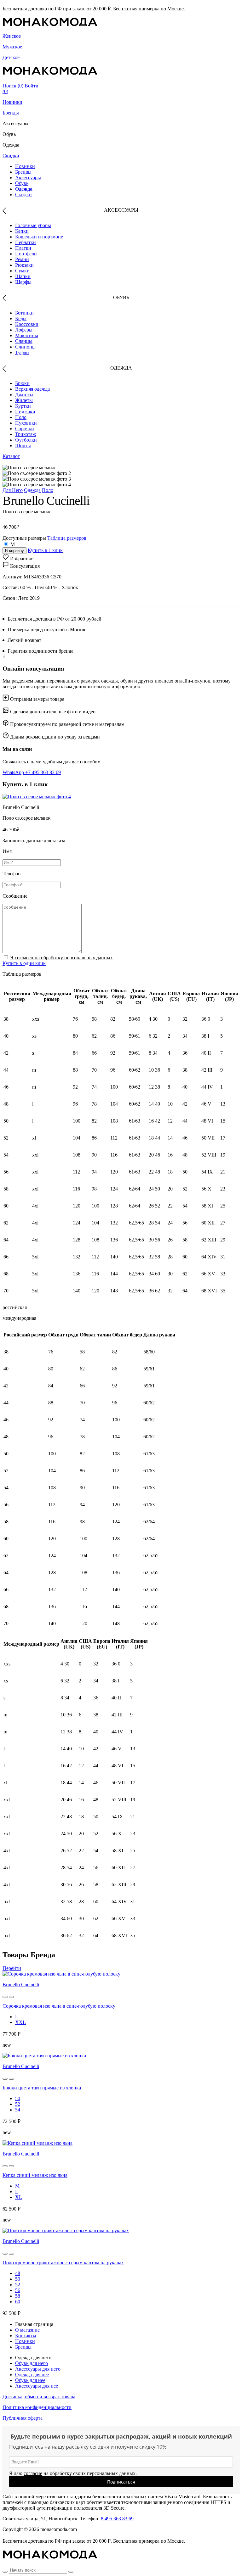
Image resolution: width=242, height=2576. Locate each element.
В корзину (14, 551)
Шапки (23, 276)
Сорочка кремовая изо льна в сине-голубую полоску (59, 2006)
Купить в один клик (24, 963)
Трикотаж (26, 434)
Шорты (23, 446)
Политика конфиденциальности (37, 2407)
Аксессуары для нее (37, 2386)
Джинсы (24, 395)
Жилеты (24, 400)
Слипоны (25, 347)
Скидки (11, 156)
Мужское (12, 47)
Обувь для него (32, 2363)
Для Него (13, 490)
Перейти (12, 1968)
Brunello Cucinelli (21, 1985)
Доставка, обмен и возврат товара (39, 2397)
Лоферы (24, 330)
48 (18, 2273)
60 (18, 2302)
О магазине (27, 2330)
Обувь (22, 183)
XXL (20, 2022)
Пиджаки (25, 412)
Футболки (26, 440)
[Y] (5, 2572)
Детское (11, 57)
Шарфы (23, 282)
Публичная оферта (23, 2418)
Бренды (11, 113)
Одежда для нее (32, 2375)
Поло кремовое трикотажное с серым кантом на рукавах (63, 2263)
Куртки (23, 406)
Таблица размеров (67, 538)
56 (18, 2290)
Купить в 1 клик (45, 550)
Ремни (22, 259)
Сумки (22, 271)
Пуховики (26, 423)
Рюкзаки (24, 265)
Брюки (22, 383)
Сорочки (25, 429)
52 (18, 2104)
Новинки (12, 102)
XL (19, 2197)
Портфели (26, 254)
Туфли (22, 352)
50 (18, 2098)
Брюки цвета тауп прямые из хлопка (42, 2088)
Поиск (9, 86)
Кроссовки (27, 324)
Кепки (22, 231)
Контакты (26, 2336)
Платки (23, 248)
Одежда (24, 189)
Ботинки (24, 313)
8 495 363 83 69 (117, 2519)
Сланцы (24, 341)
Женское (12, 36)
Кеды (21, 318)
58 (18, 2296)
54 (18, 2110)
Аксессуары (28, 178)
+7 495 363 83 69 (43, 772)
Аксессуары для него (38, 2369)
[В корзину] (5, 1997)
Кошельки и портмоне (39, 237)
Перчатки (26, 242)
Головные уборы (33, 225)
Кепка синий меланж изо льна (35, 2175)
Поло (21, 417)
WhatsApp (14, 772)
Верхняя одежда (32, 389)
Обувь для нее (30, 2380)
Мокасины (27, 335)
